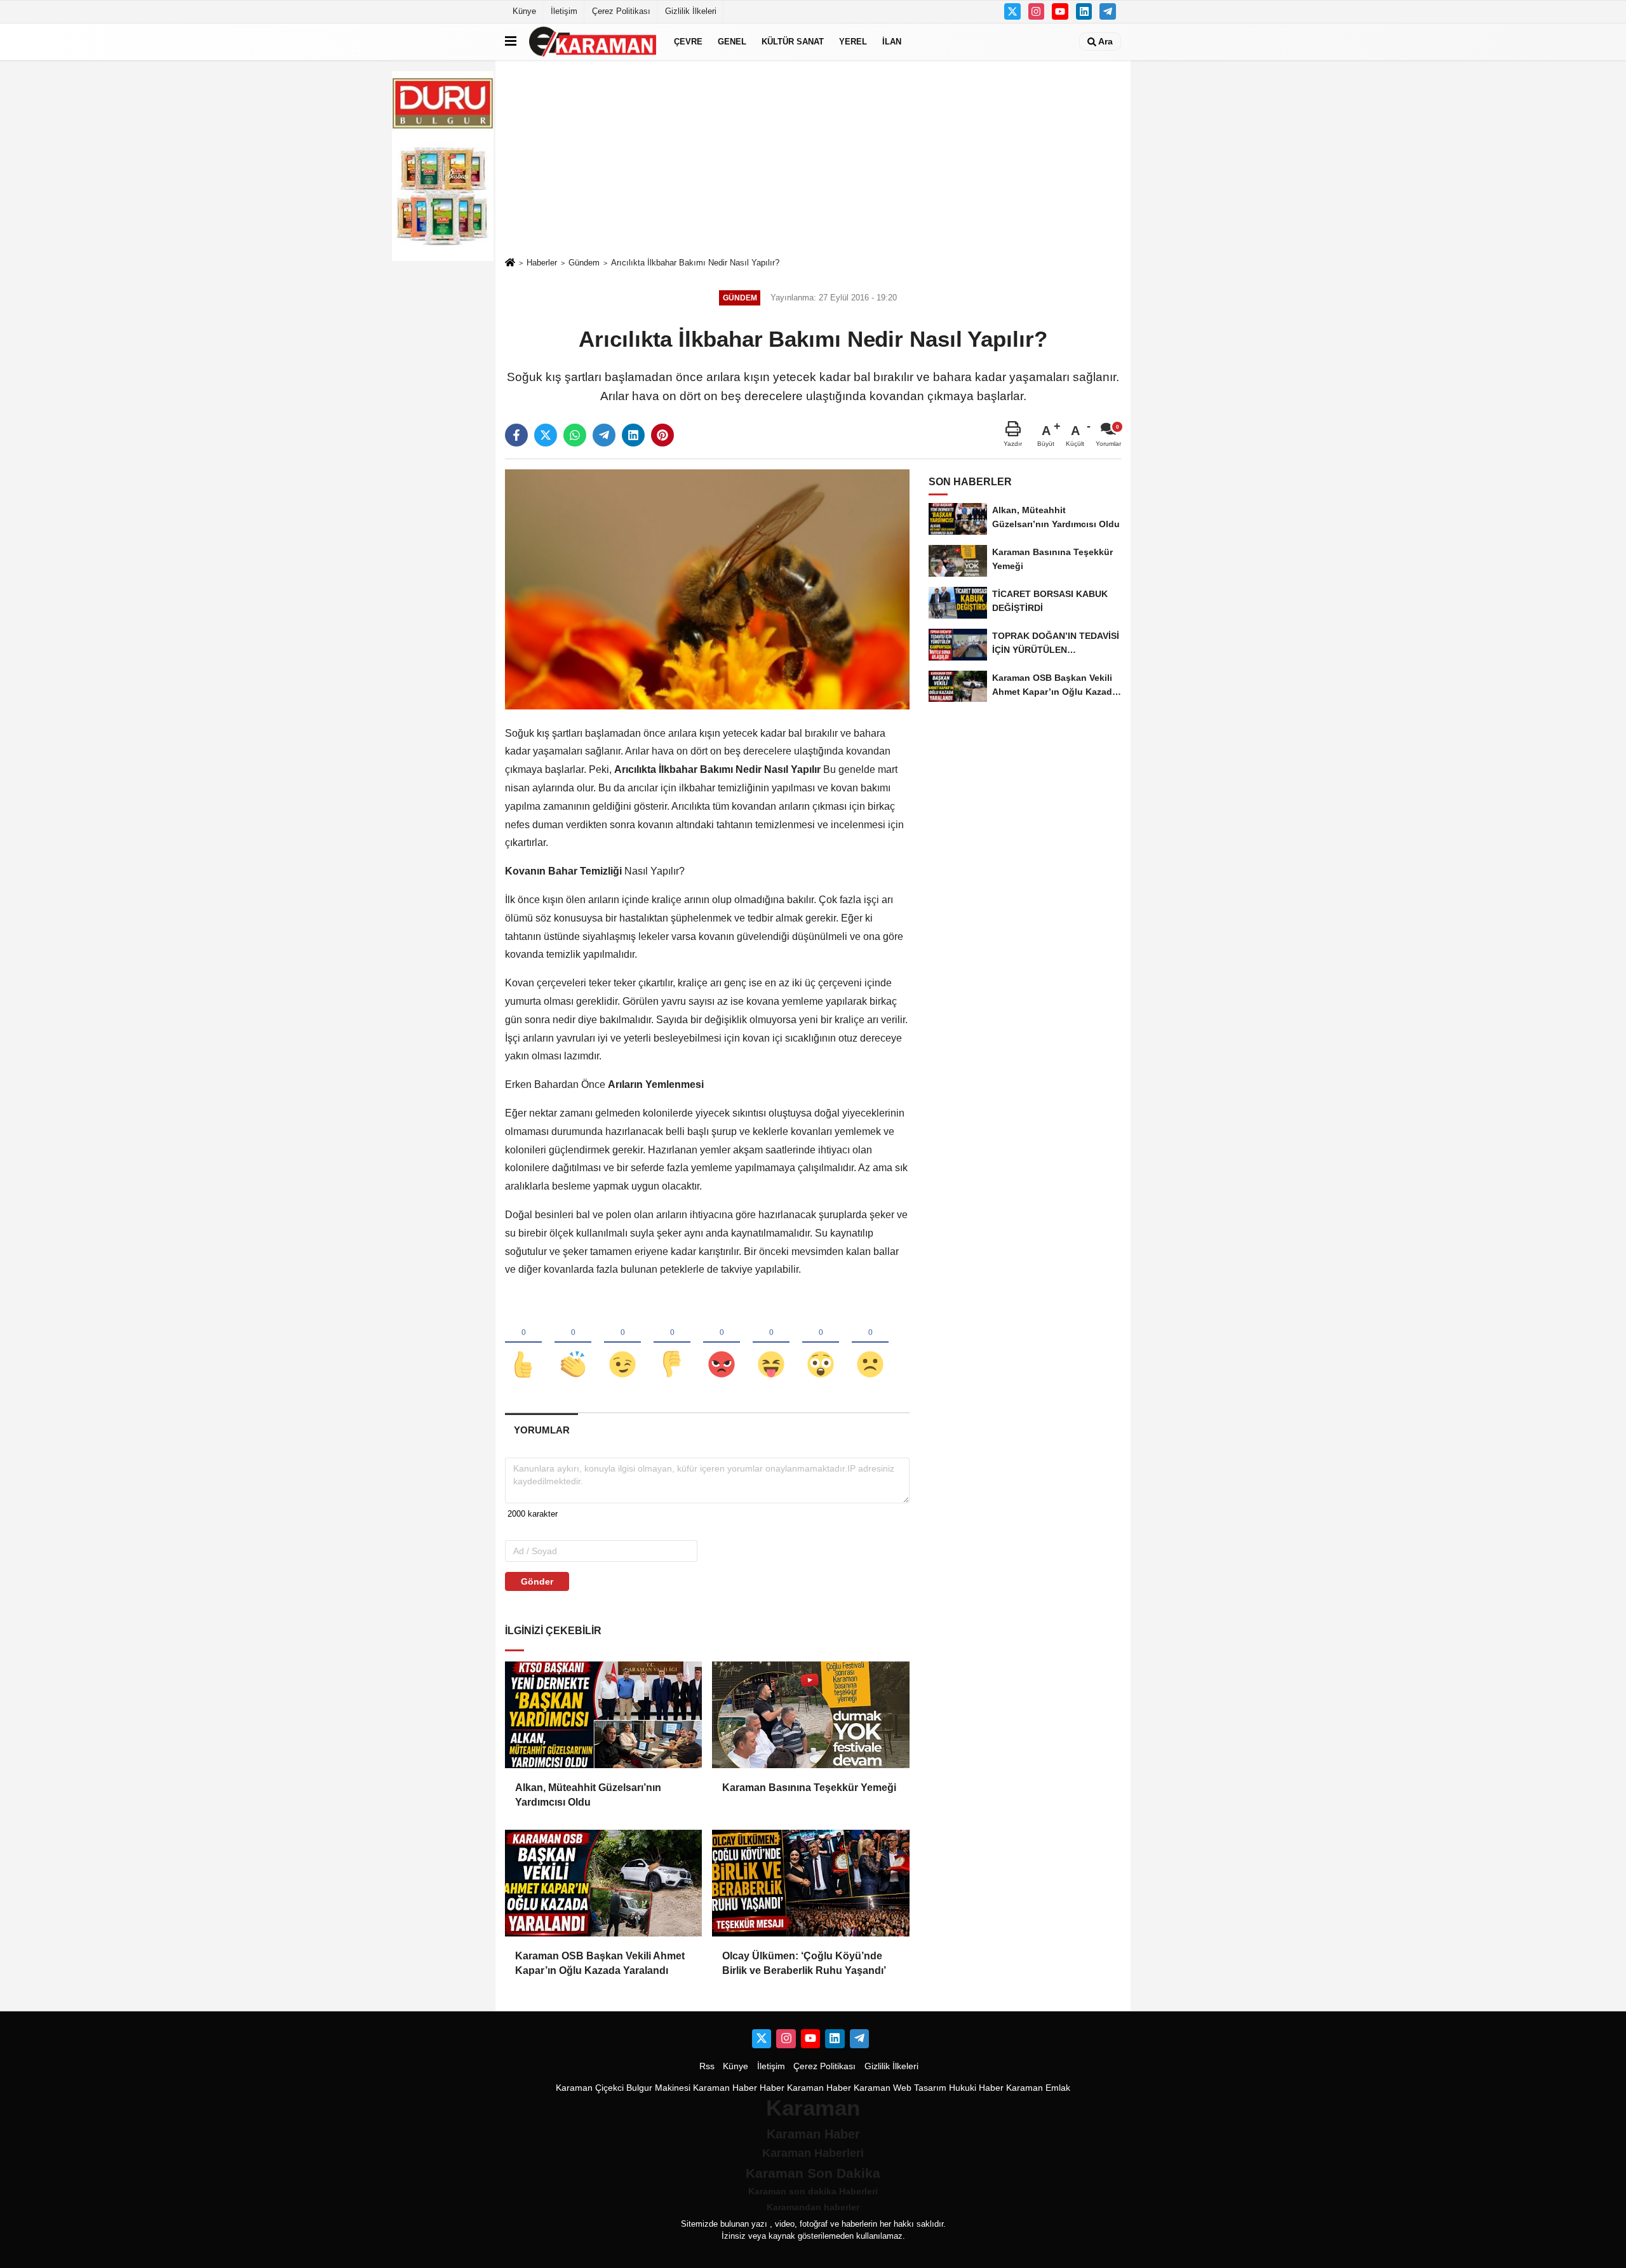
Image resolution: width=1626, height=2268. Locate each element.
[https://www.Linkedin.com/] (1084, 11)
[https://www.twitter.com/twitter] (1012, 11)
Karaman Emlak (1038, 2088)
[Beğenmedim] (672, 1343)
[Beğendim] (523, 1343)
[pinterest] (662, 435)
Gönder (537, 1581)
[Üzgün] (870, 1343)
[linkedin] (633, 435)
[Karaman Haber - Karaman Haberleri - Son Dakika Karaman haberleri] (593, 42)
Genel (732, 42)
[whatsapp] (575, 435)
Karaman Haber (725, 2088)
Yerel (853, 42)
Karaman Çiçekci (590, 2088)
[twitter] (546, 435)
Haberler (542, 263)
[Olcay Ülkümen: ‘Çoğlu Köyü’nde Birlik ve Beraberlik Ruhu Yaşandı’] (810, 1883)
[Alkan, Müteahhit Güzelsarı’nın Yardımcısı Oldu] (603, 1715)
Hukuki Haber (976, 2088)
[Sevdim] (622, 1343)
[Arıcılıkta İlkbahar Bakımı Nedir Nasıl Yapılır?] (707, 589)
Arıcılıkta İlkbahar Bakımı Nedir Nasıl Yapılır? (695, 263)
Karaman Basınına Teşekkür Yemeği (809, 1788)
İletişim (564, 11)
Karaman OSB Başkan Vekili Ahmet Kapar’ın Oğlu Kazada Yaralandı (600, 1963)
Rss (707, 2066)
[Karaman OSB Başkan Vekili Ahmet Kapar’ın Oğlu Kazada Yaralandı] (603, 1883)
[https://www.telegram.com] (1108, 11)
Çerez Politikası (621, 11)
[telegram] (604, 435)
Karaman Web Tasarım (900, 2088)
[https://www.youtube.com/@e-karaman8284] (1060, 11)
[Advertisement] (813, 158)
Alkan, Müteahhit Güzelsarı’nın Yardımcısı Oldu (588, 1795)
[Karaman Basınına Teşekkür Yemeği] (810, 1715)
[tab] (541, 1430)
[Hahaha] (771, 1343)
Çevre (688, 42)
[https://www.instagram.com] (1037, 11)
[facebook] (516, 435)
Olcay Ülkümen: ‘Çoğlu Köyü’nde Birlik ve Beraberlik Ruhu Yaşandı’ (804, 1963)
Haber (772, 2088)
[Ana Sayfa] (510, 263)
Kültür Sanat (793, 42)
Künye (524, 11)
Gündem (584, 263)
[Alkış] (573, 1343)
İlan (892, 42)
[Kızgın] (722, 1343)
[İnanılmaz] (821, 1343)
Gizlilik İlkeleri (691, 11)
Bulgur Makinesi (658, 2088)
